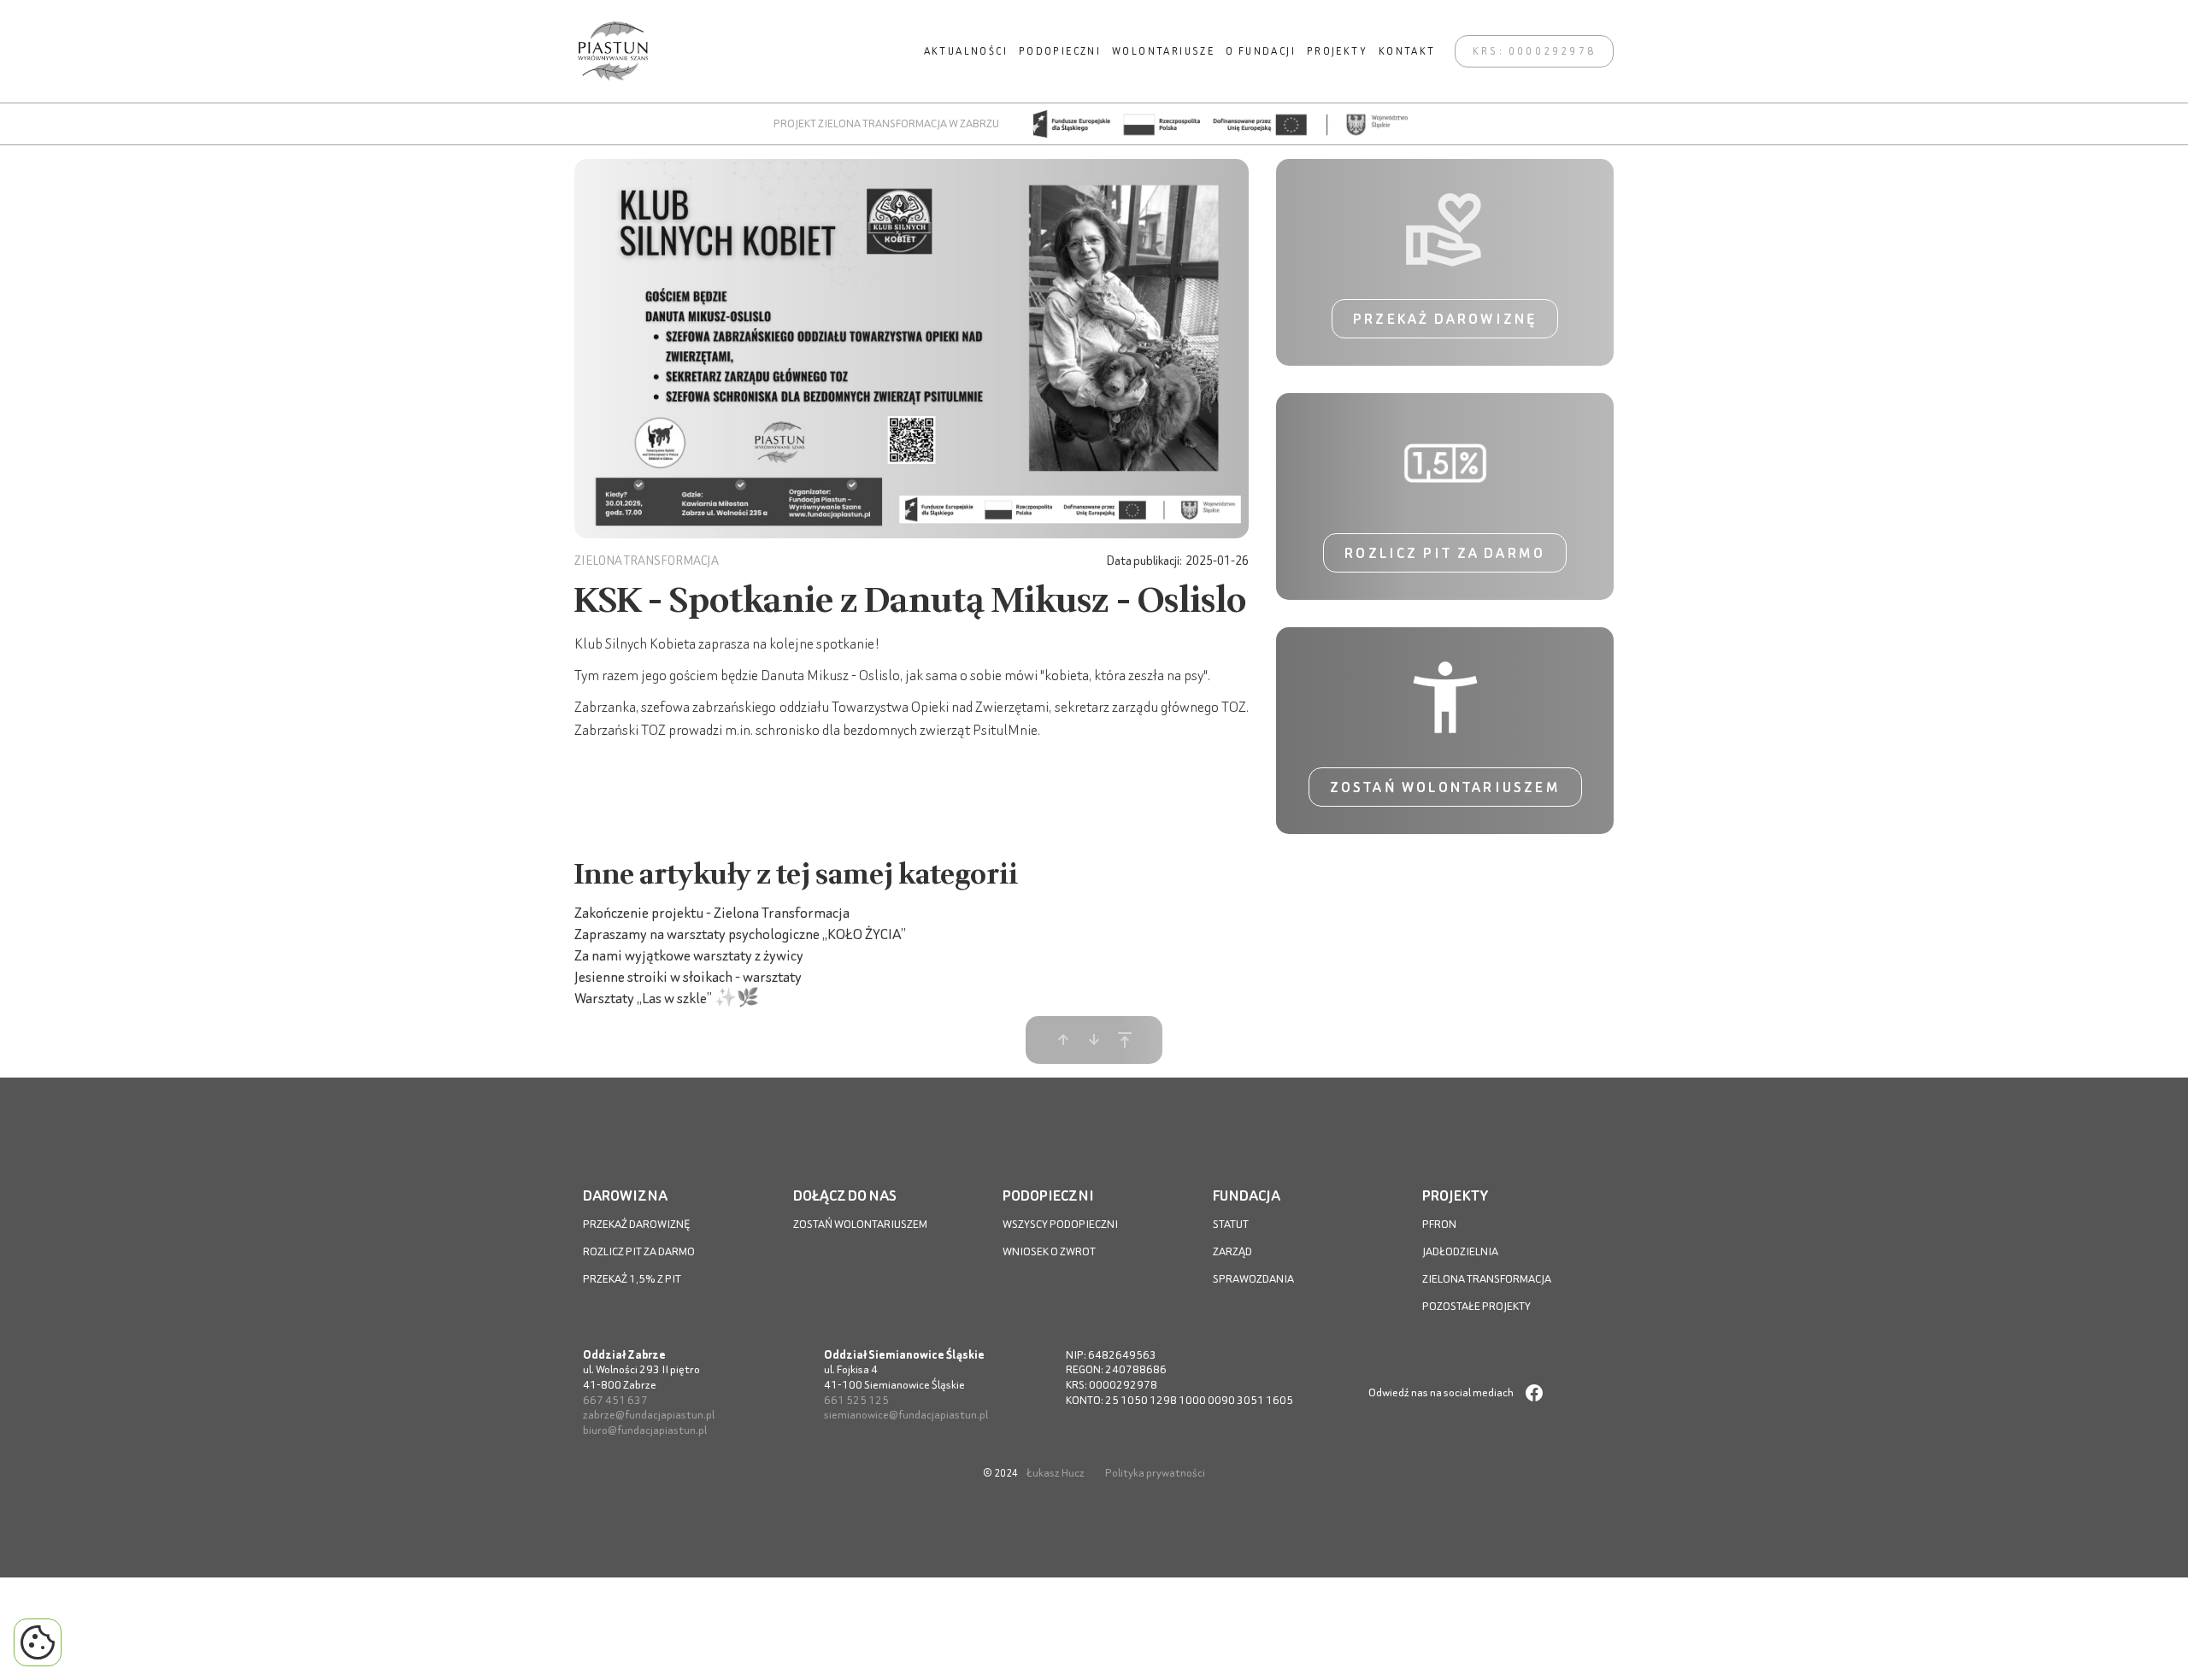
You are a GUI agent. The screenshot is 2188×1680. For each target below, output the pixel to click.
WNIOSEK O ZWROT (1049, 1251)
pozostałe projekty (1476, 1306)
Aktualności (966, 51)
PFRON (1439, 1224)
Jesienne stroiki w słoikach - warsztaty (688, 976)
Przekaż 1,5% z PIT (632, 1279)
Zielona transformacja (1487, 1279)
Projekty (1337, 51)
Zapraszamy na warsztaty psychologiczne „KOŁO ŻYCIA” (740, 934)
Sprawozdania (1253, 1279)
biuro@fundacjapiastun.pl (645, 1430)
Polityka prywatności (1155, 1473)
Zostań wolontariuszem (1445, 787)
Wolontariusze (1163, 51)
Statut (1231, 1224)
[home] (613, 51)
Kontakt (1407, 51)
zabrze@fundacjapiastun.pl (649, 1415)
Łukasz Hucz (1056, 1473)
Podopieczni (1060, 51)
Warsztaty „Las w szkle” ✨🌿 (667, 998)
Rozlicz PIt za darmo (639, 1251)
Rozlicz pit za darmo (1445, 553)
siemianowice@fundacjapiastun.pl (906, 1415)
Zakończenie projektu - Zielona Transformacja (712, 912)
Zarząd (1232, 1251)
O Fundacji (1261, 51)
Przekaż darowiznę (1445, 319)
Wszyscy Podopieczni (1060, 1224)
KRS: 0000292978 (1534, 51)
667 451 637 (615, 1400)
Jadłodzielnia (1460, 1251)
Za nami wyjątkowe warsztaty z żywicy (689, 955)
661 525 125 (856, 1400)
